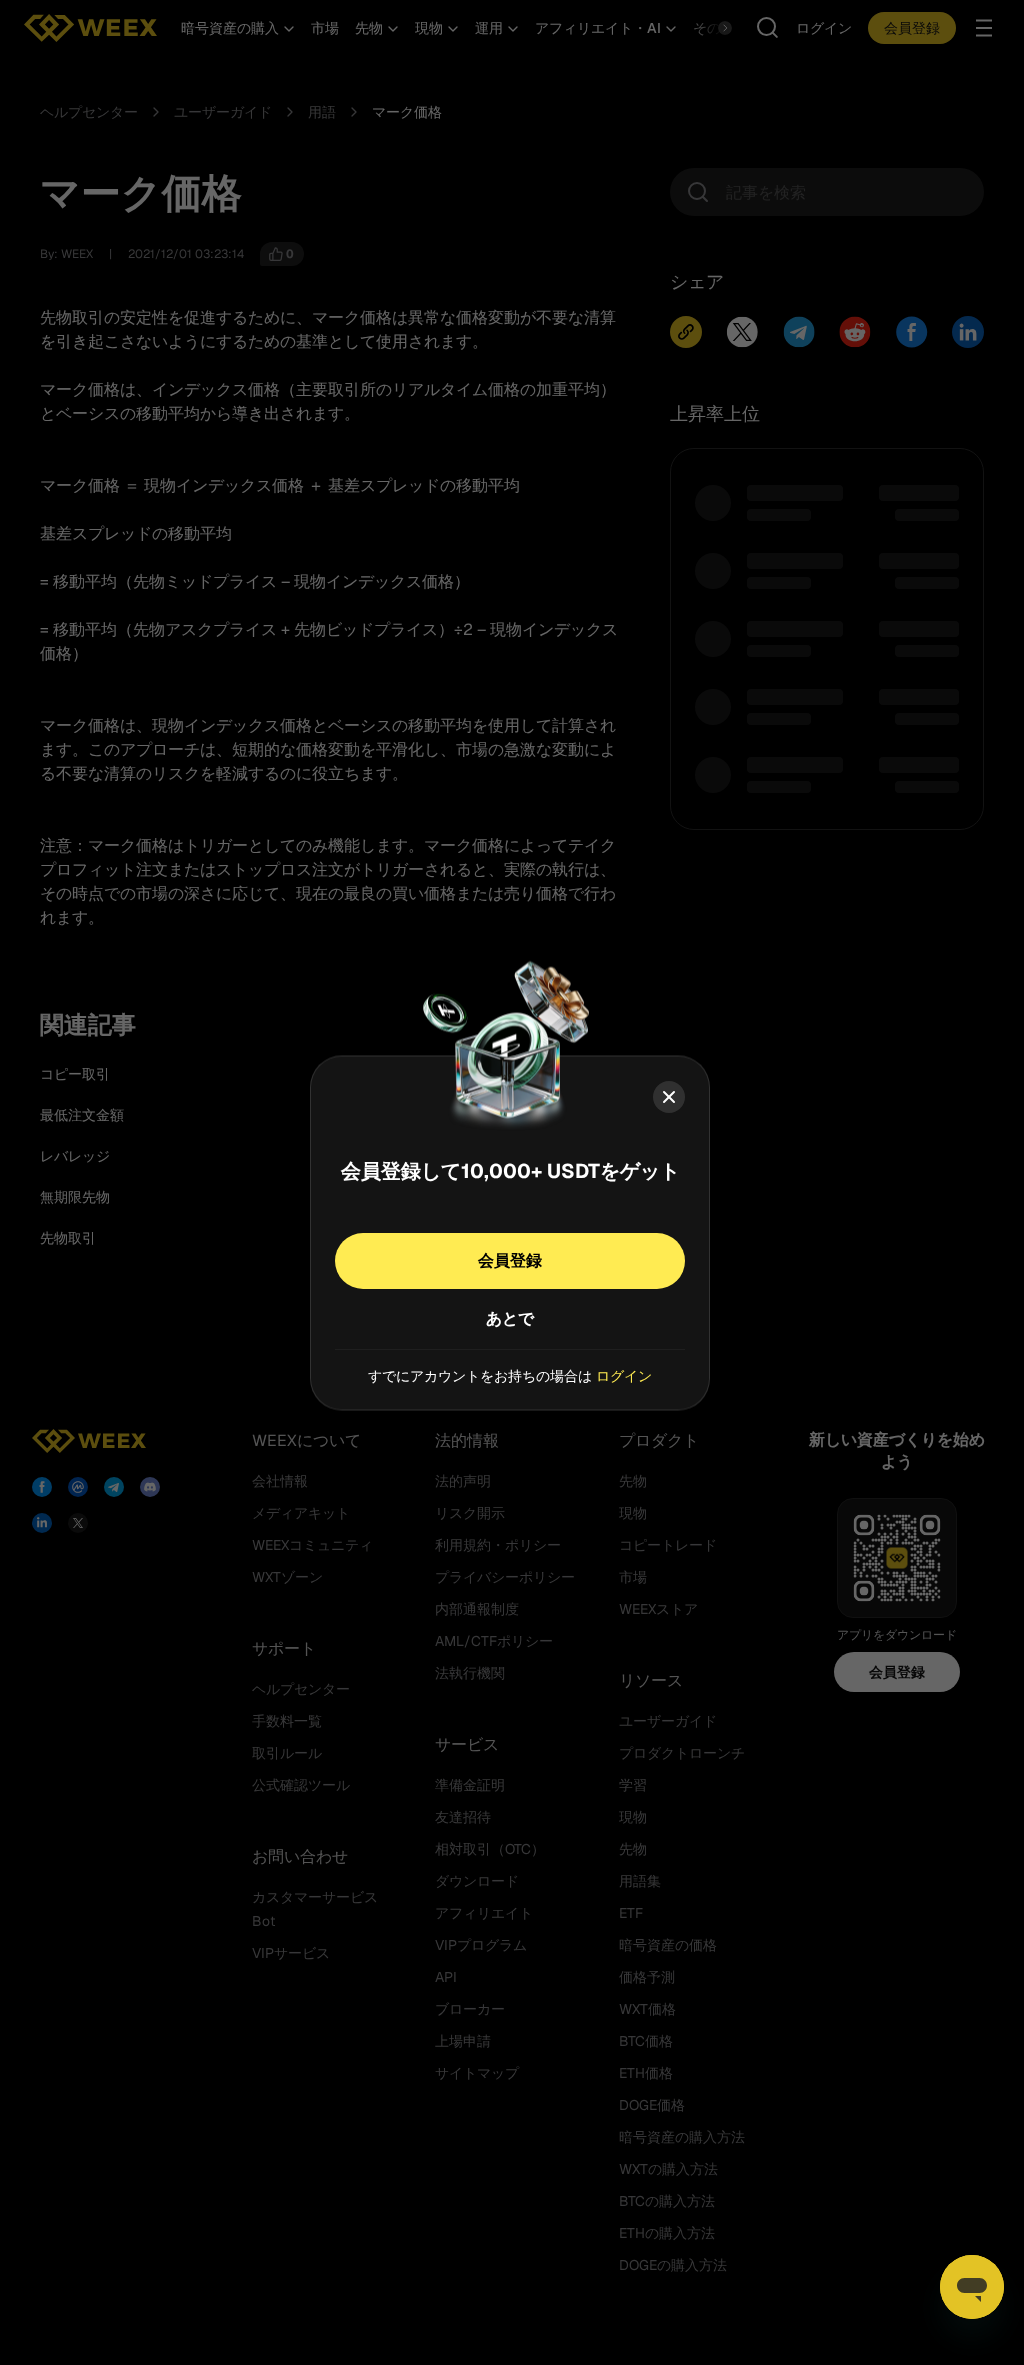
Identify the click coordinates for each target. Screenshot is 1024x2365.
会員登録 (510, 1259)
